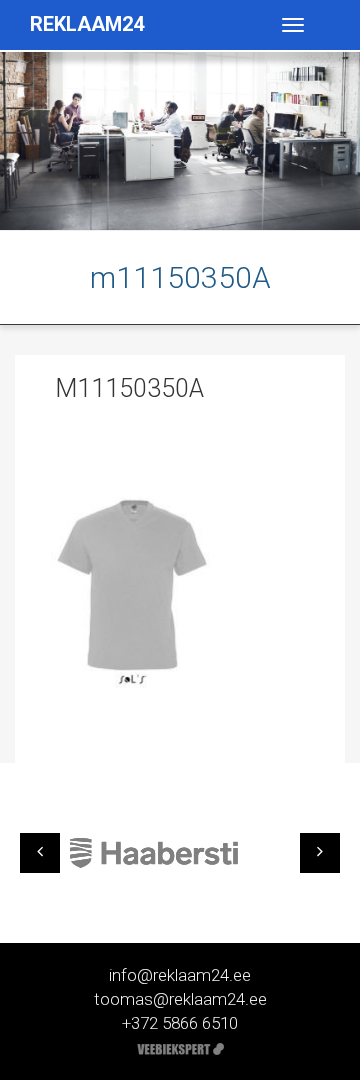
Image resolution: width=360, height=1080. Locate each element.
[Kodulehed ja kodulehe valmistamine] (180, 1047)
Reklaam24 (87, 24)
